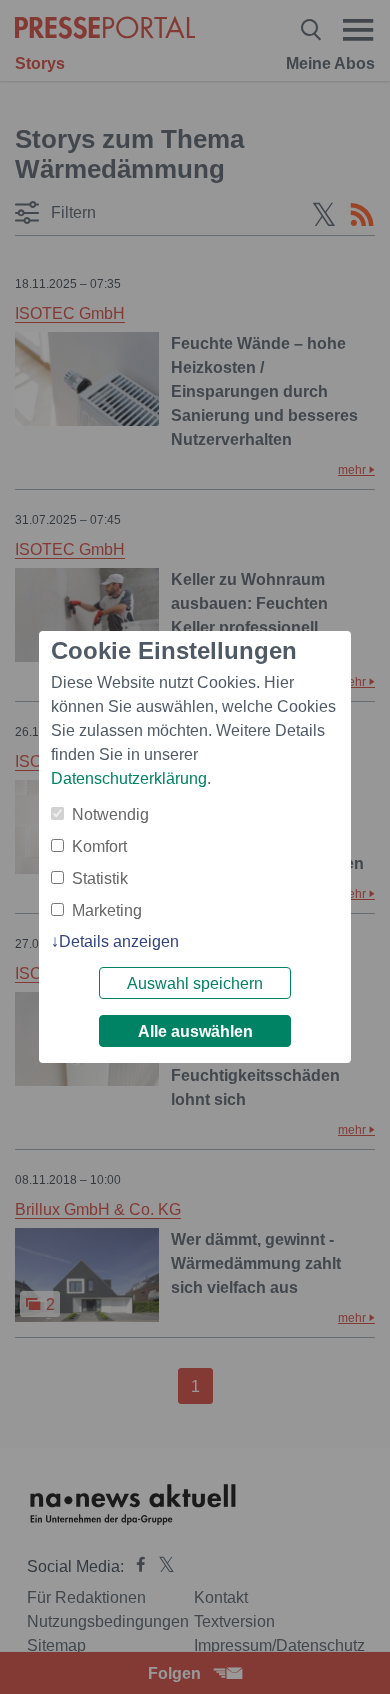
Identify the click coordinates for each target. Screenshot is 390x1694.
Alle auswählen (195, 1031)
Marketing (107, 910)
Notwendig (110, 814)
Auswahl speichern (195, 983)
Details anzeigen (119, 941)
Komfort (99, 846)
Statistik (100, 878)
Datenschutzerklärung (129, 778)
